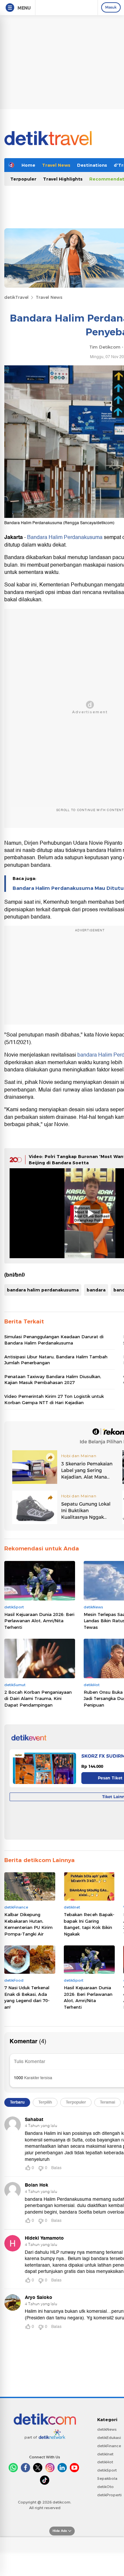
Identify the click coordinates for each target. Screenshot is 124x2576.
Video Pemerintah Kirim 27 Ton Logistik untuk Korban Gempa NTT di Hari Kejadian (54, 1399)
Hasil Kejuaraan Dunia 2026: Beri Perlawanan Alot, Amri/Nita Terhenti (39, 1621)
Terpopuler (23, 179)
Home (28, 165)
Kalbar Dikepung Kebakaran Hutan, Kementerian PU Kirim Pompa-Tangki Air (28, 1924)
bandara (96, 1290)
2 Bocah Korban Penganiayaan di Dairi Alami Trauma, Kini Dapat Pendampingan (38, 1698)
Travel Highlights (63, 179)
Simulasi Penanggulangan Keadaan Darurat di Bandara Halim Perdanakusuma (54, 1340)
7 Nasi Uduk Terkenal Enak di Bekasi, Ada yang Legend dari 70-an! (27, 1997)
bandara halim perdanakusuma (43, 1290)
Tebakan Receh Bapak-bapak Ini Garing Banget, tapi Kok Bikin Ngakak (89, 1924)
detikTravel (16, 297)
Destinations (92, 165)
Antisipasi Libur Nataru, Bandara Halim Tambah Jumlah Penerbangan (56, 1360)
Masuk (111, 7)
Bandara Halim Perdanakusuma (65, 537)
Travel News (56, 165)
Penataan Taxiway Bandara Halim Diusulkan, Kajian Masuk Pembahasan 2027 (53, 1379)
